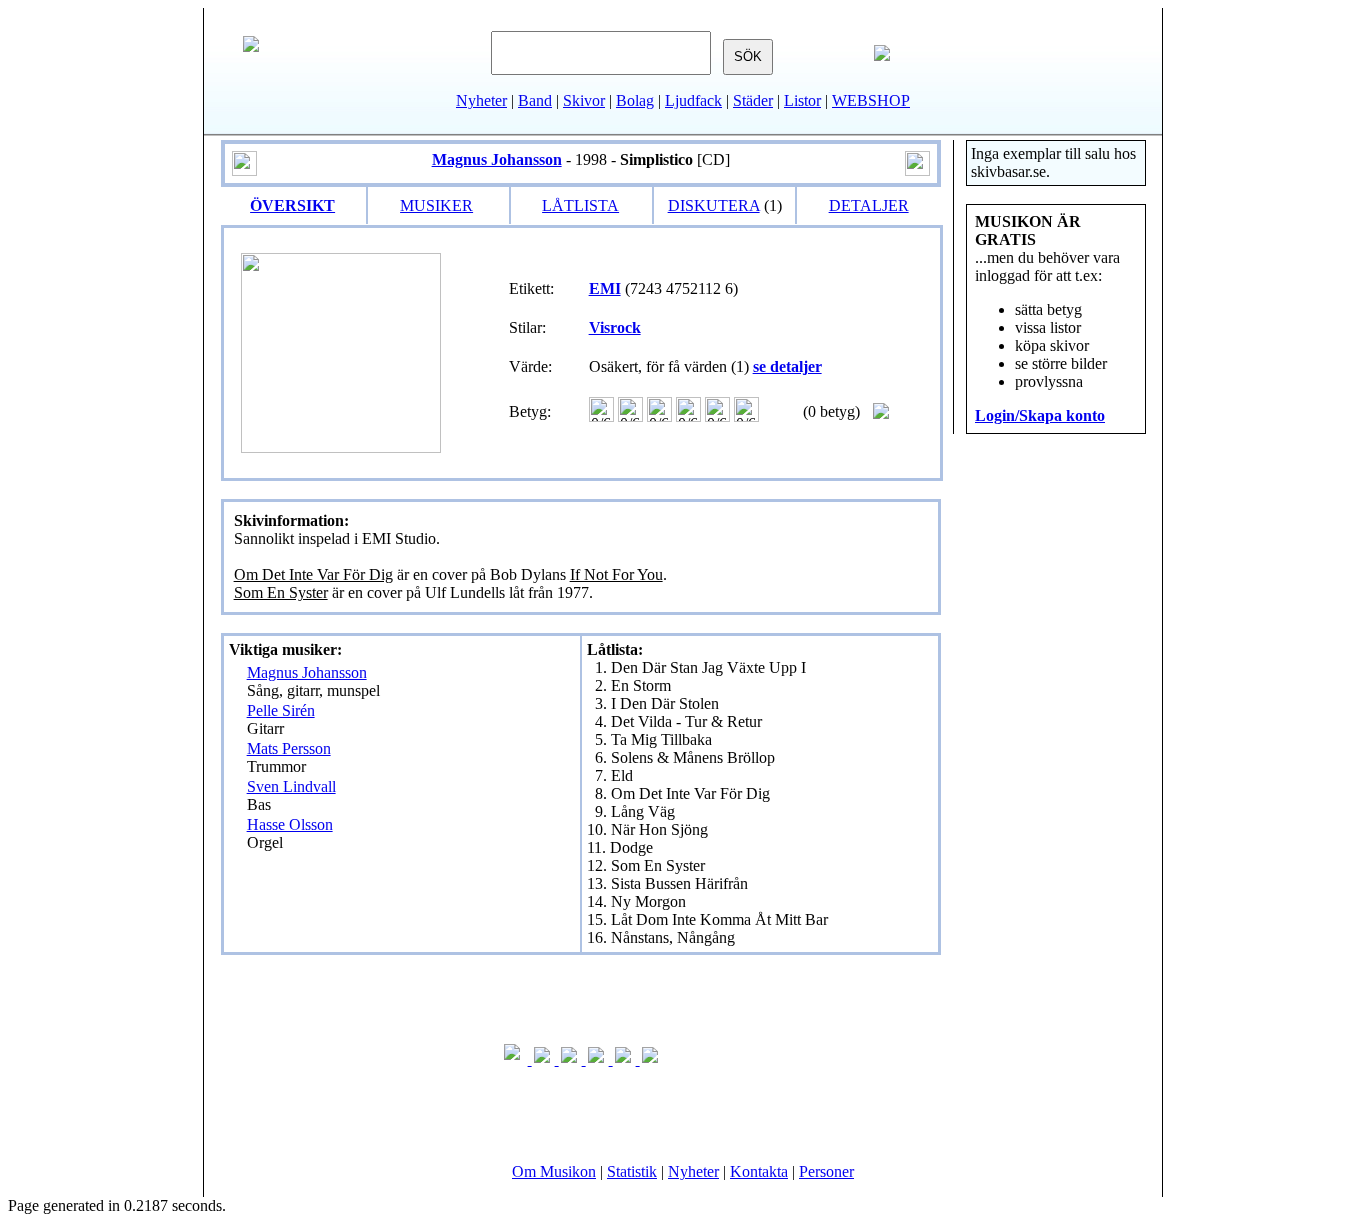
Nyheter (481, 100)
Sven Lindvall (291, 786)
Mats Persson (289, 748)
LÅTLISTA (580, 205)
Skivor (584, 100)
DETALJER (869, 205)
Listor (802, 100)
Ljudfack (693, 100)
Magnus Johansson (307, 672)
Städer (753, 100)
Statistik (632, 1171)
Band (535, 100)
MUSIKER (436, 205)
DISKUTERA (714, 205)
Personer (826, 1171)
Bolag (635, 100)
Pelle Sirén (281, 710)
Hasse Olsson (290, 824)
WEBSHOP (871, 100)
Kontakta (759, 1171)
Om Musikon (554, 1171)
